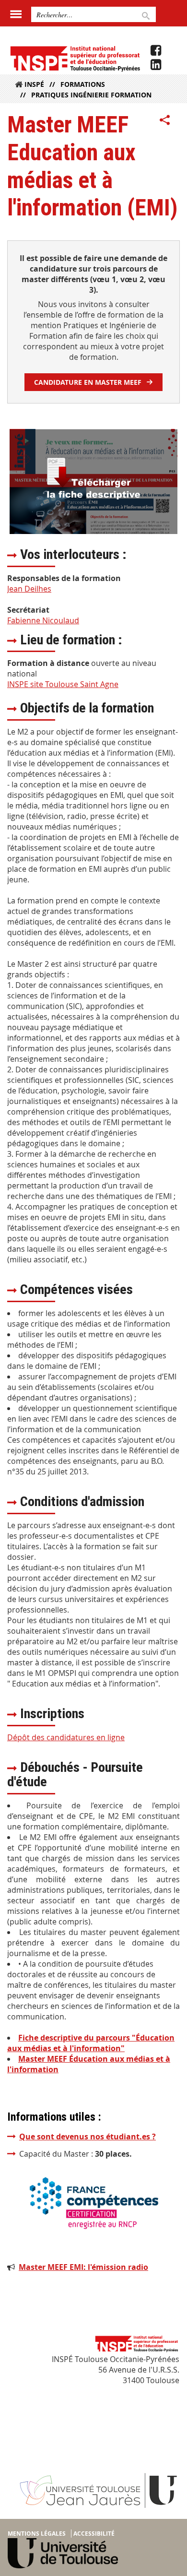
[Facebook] (156, 50)
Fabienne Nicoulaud (43, 620)
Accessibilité (94, 2534)
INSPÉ (34, 84)
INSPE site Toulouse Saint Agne (63, 684)
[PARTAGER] (165, 120)
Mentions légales (37, 2534)
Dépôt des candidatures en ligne (66, 1737)
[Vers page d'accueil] (75, 58)
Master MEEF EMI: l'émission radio (83, 2267)
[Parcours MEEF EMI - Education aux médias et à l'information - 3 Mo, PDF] (93, 481)
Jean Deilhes (29, 589)
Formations (83, 84)
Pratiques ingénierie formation (91, 95)
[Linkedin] (156, 65)
